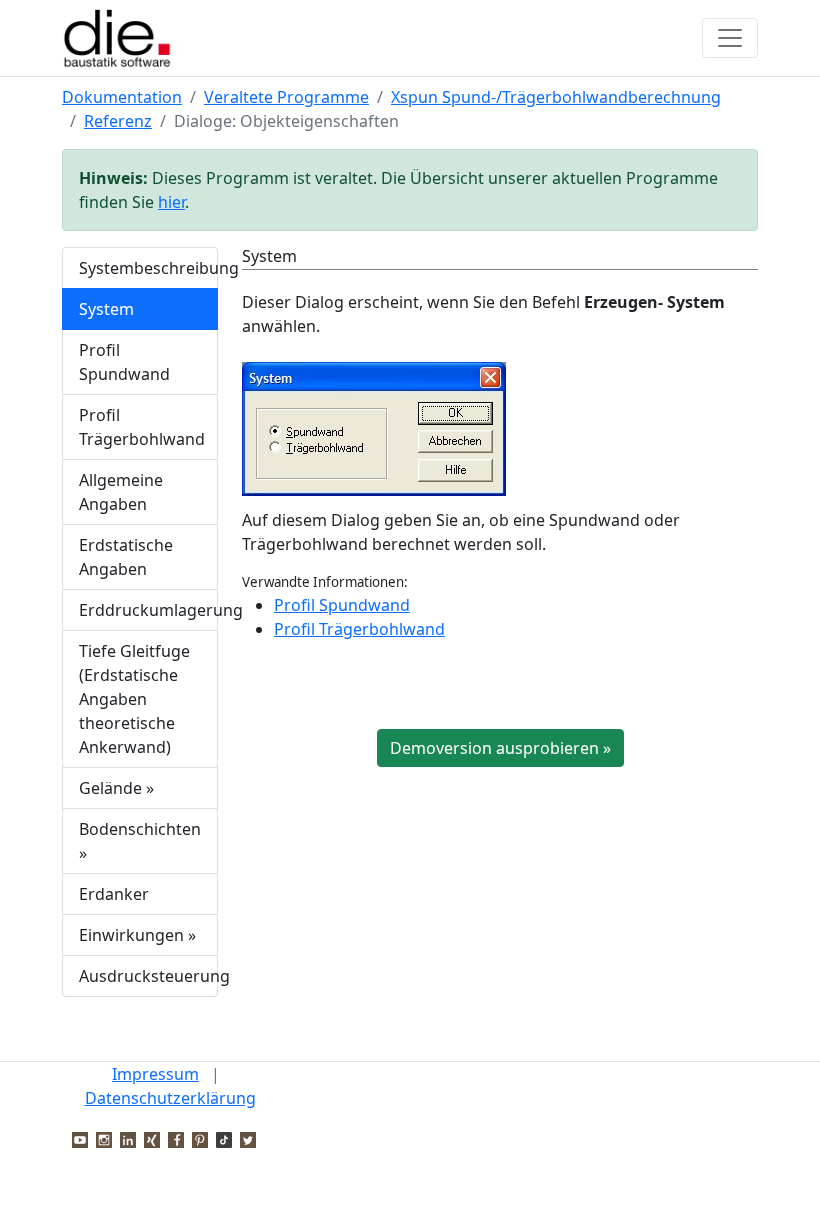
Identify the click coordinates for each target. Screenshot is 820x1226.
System (106, 309)
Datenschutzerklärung (170, 1098)
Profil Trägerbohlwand (142, 427)
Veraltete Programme (286, 97)
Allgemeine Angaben (121, 492)
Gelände (116, 788)
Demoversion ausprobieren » (500, 748)
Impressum (155, 1074)
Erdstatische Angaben (126, 557)
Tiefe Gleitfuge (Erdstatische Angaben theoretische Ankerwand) (134, 699)
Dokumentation (122, 97)
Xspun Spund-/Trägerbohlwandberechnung (556, 97)
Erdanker (114, 894)
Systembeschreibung (148, 268)
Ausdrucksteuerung (148, 976)
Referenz (118, 121)
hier (171, 202)
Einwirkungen (137, 935)
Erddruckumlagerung (148, 610)
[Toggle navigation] (730, 38)
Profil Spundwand (124, 362)
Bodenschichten (140, 841)
